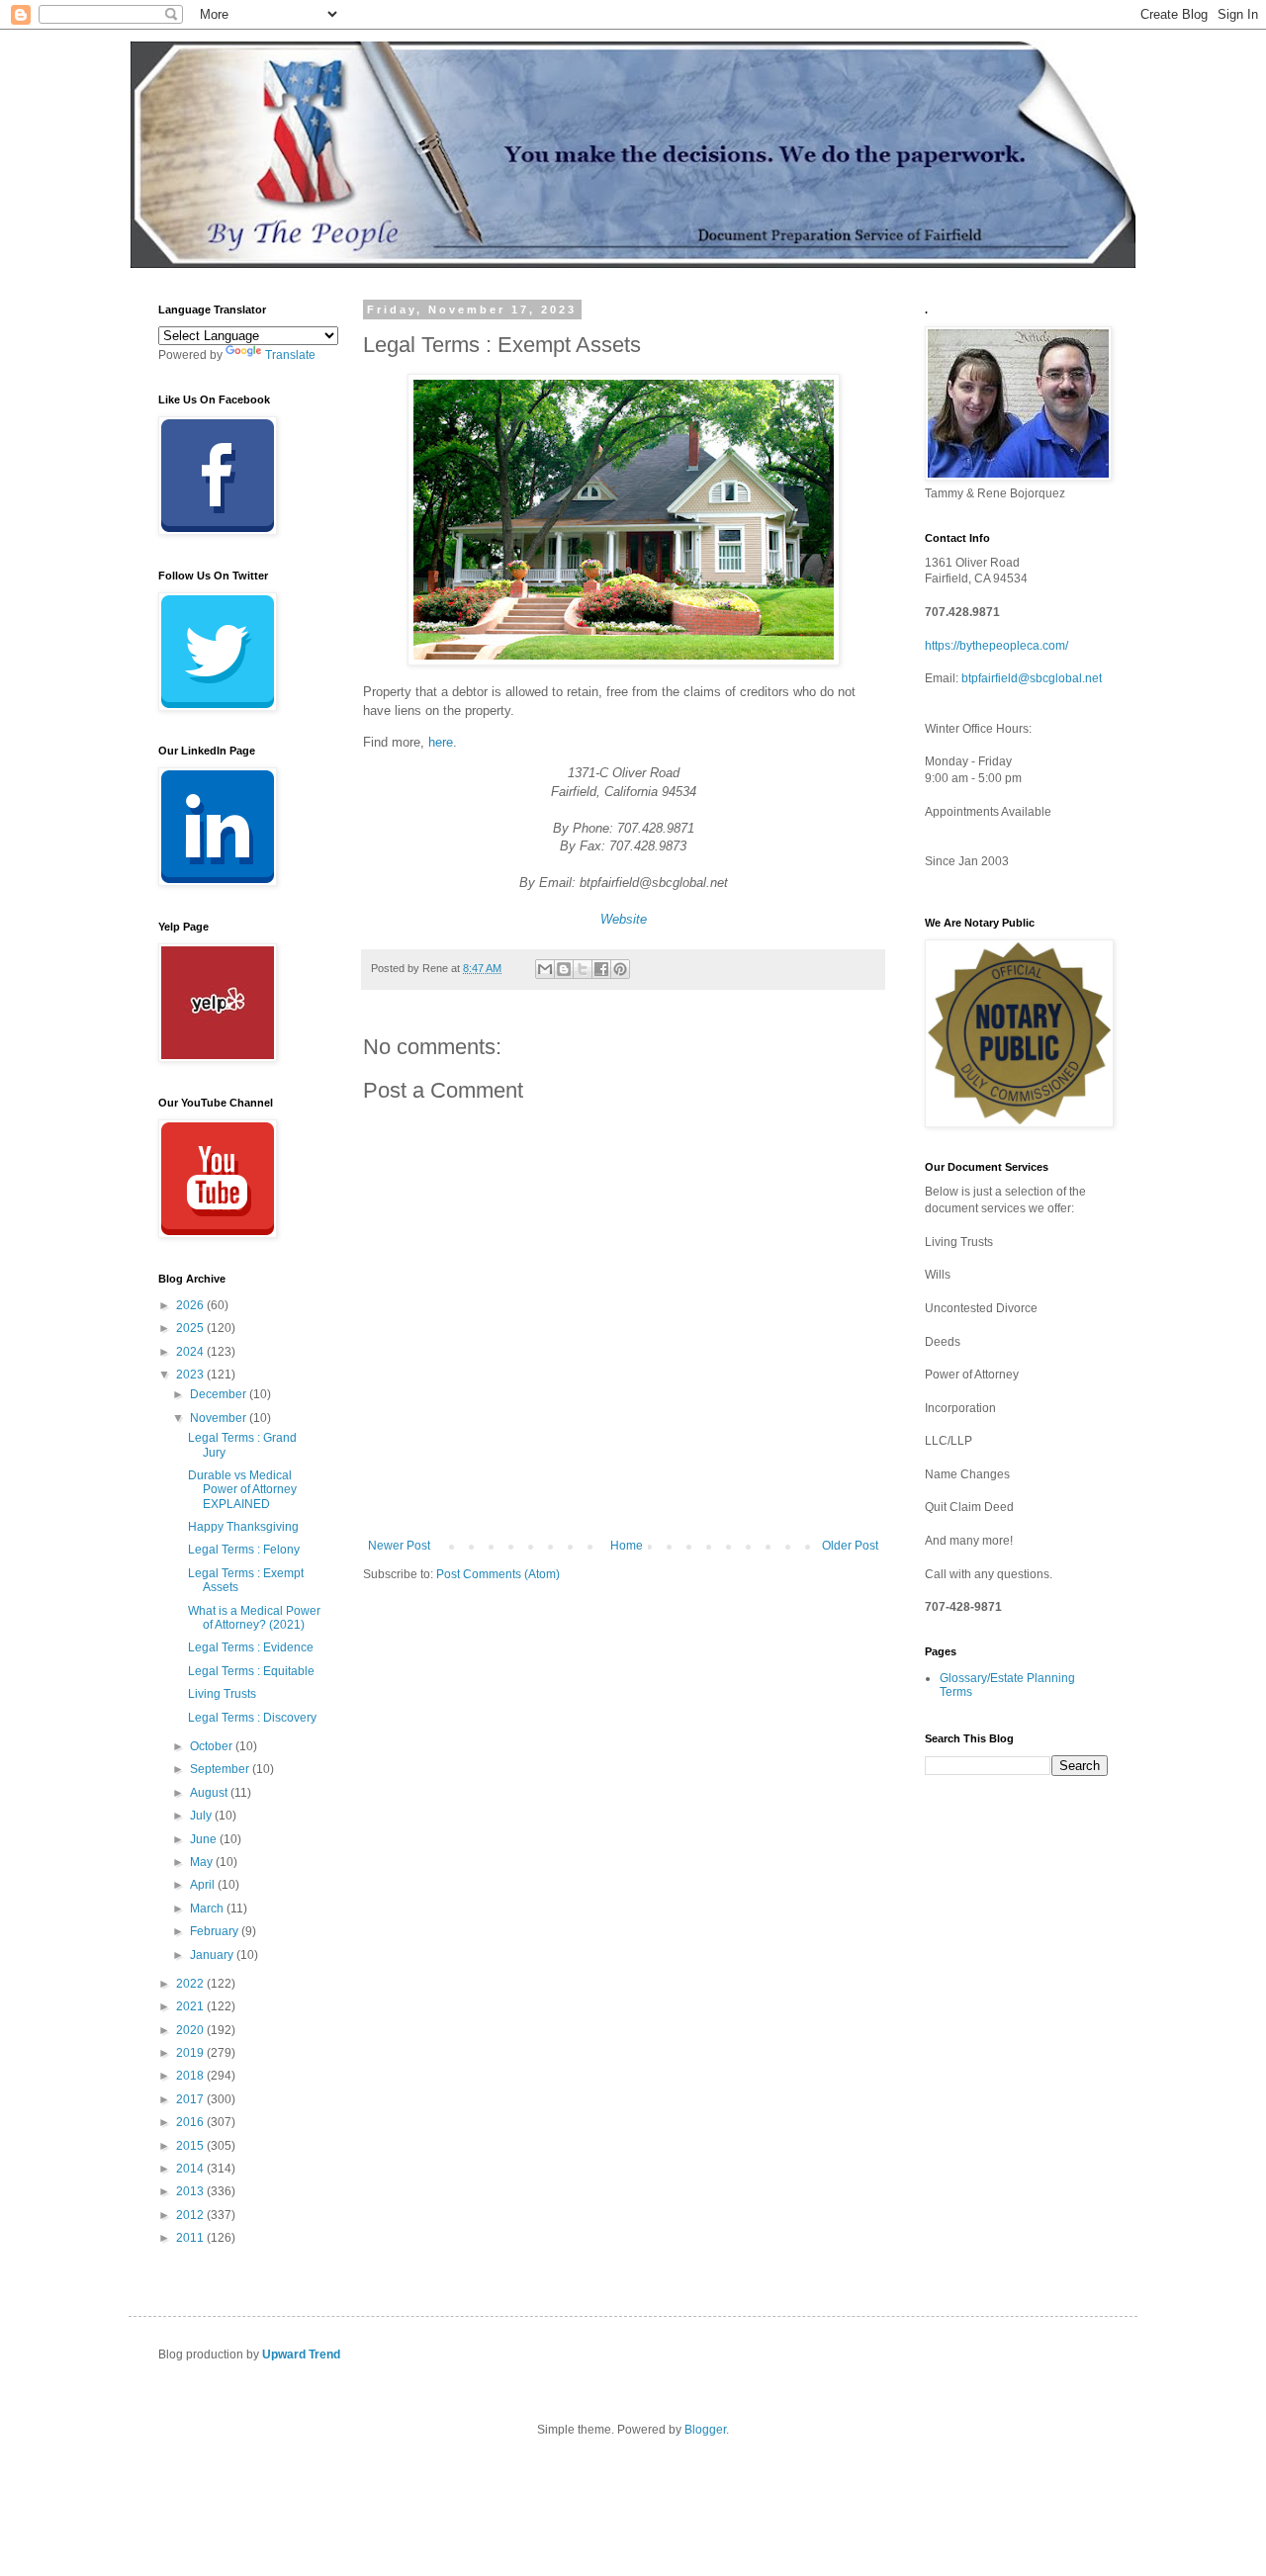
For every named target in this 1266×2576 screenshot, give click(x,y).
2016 (191, 2122)
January (213, 1955)
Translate (290, 355)
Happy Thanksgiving (243, 1527)
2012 (191, 2215)
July (202, 1816)
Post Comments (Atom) (498, 1574)
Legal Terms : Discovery (252, 1718)
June (205, 1839)
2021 (191, 2006)
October (213, 1746)
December (220, 1394)
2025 (191, 1328)
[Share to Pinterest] (620, 969)
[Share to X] (583, 969)
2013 (191, 2191)
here (441, 742)
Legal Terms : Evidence (251, 1647)
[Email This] (545, 969)
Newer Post (399, 1546)
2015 (191, 2146)
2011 (191, 2238)
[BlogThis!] (564, 969)
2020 (191, 2030)
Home (627, 1546)
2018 (191, 2076)
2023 (191, 1375)
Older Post (850, 1546)
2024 (191, 1352)
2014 (191, 2169)
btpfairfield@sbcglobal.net (1032, 678)
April (204, 1885)
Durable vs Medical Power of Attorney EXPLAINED (242, 1490)
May (203, 1862)
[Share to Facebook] (601, 969)
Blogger (705, 2430)
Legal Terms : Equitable (251, 1671)
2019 (191, 2053)
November (220, 1418)
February (216, 1931)
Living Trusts (222, 1694)
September (221, 1769)
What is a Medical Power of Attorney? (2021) (254, 1618)
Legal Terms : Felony (244, 1550)
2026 (191, 1305)
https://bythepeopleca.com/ (996, 646)
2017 (191, 2099)
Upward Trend (301, 2354)
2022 (191, 1984)
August (210, 1793)
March (208, 1909)
